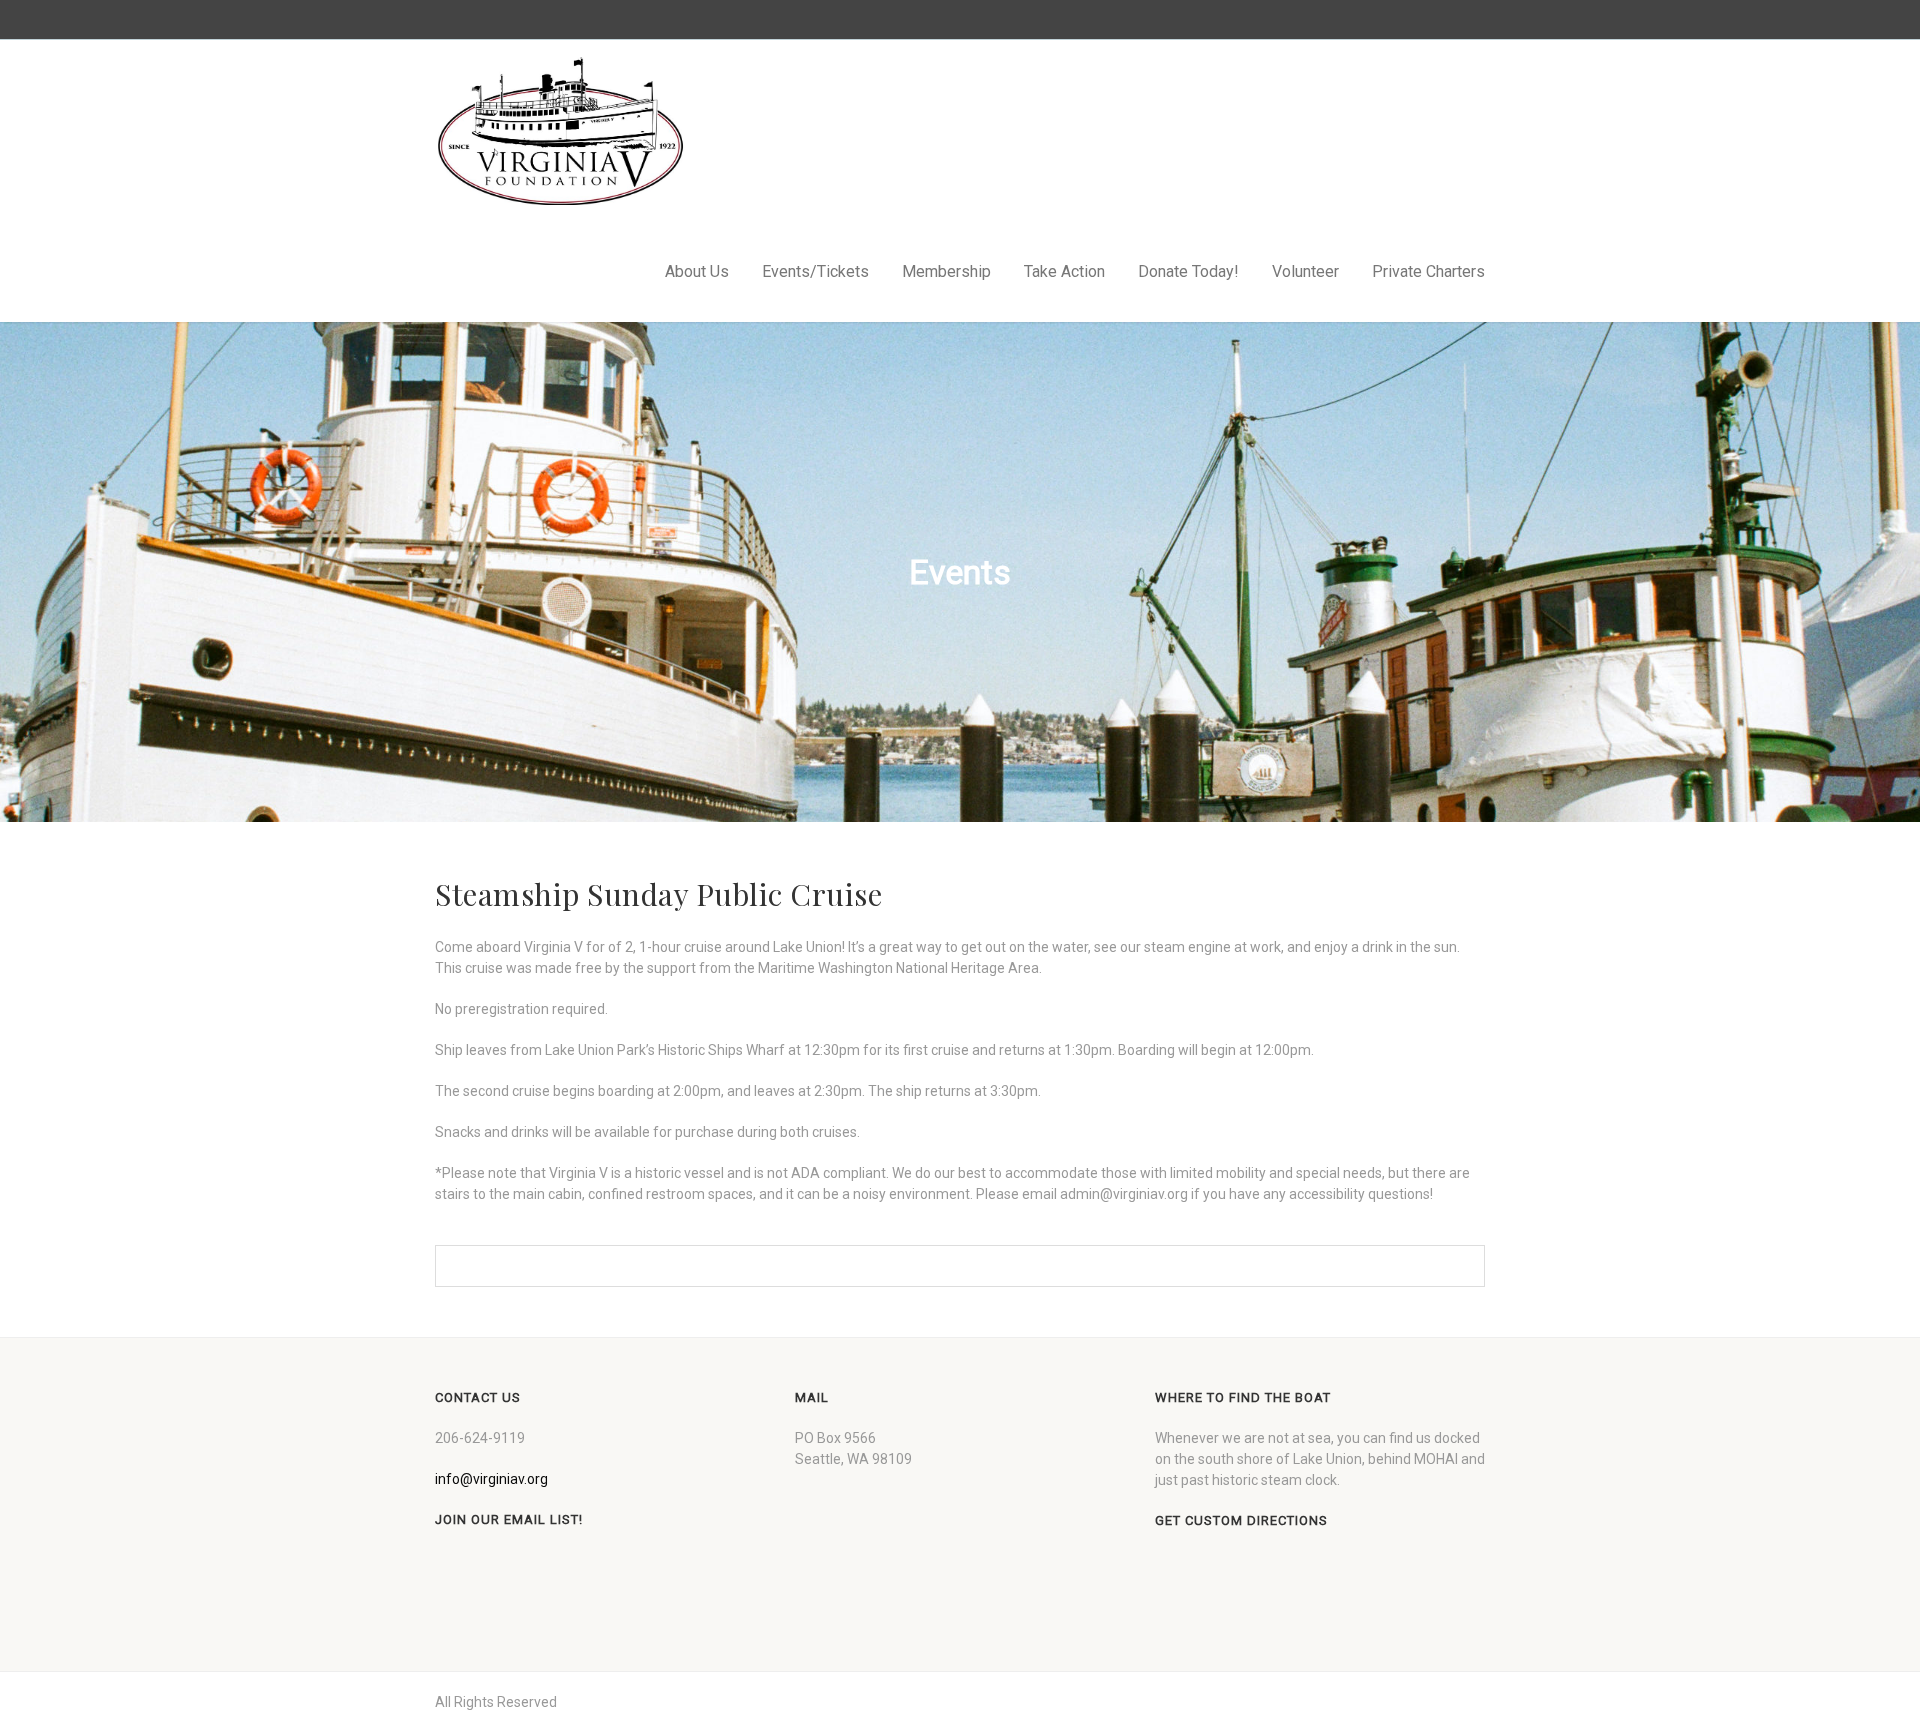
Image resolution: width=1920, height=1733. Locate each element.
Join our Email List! (509, 1519)
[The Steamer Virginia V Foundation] (560, 131)
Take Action (1064, 271)
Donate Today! (1188, 271)
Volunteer (1305, 271)
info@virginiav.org (491, 1479)
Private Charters (1428, 271)
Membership (946, 271)
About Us (697, 271)
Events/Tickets (815, 271)
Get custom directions (1241, 1520)
